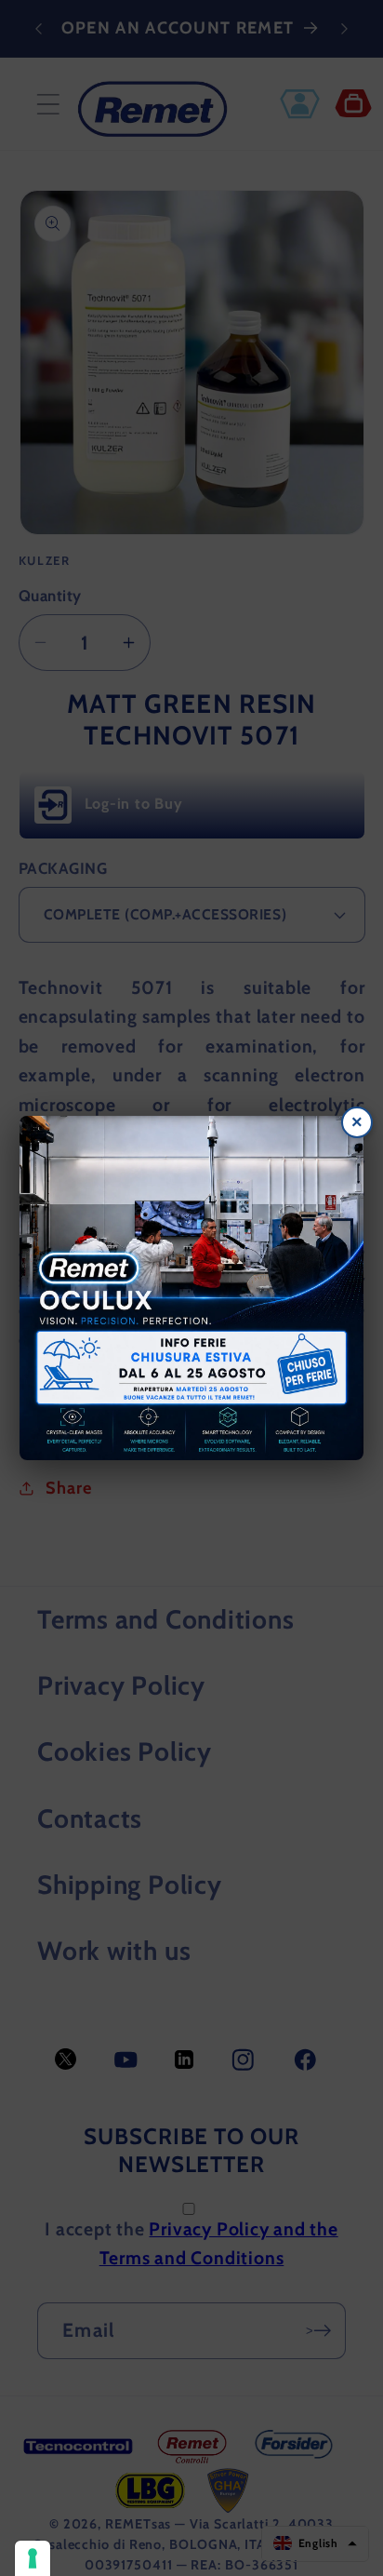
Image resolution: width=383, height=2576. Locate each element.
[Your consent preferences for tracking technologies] (33, 2558)
